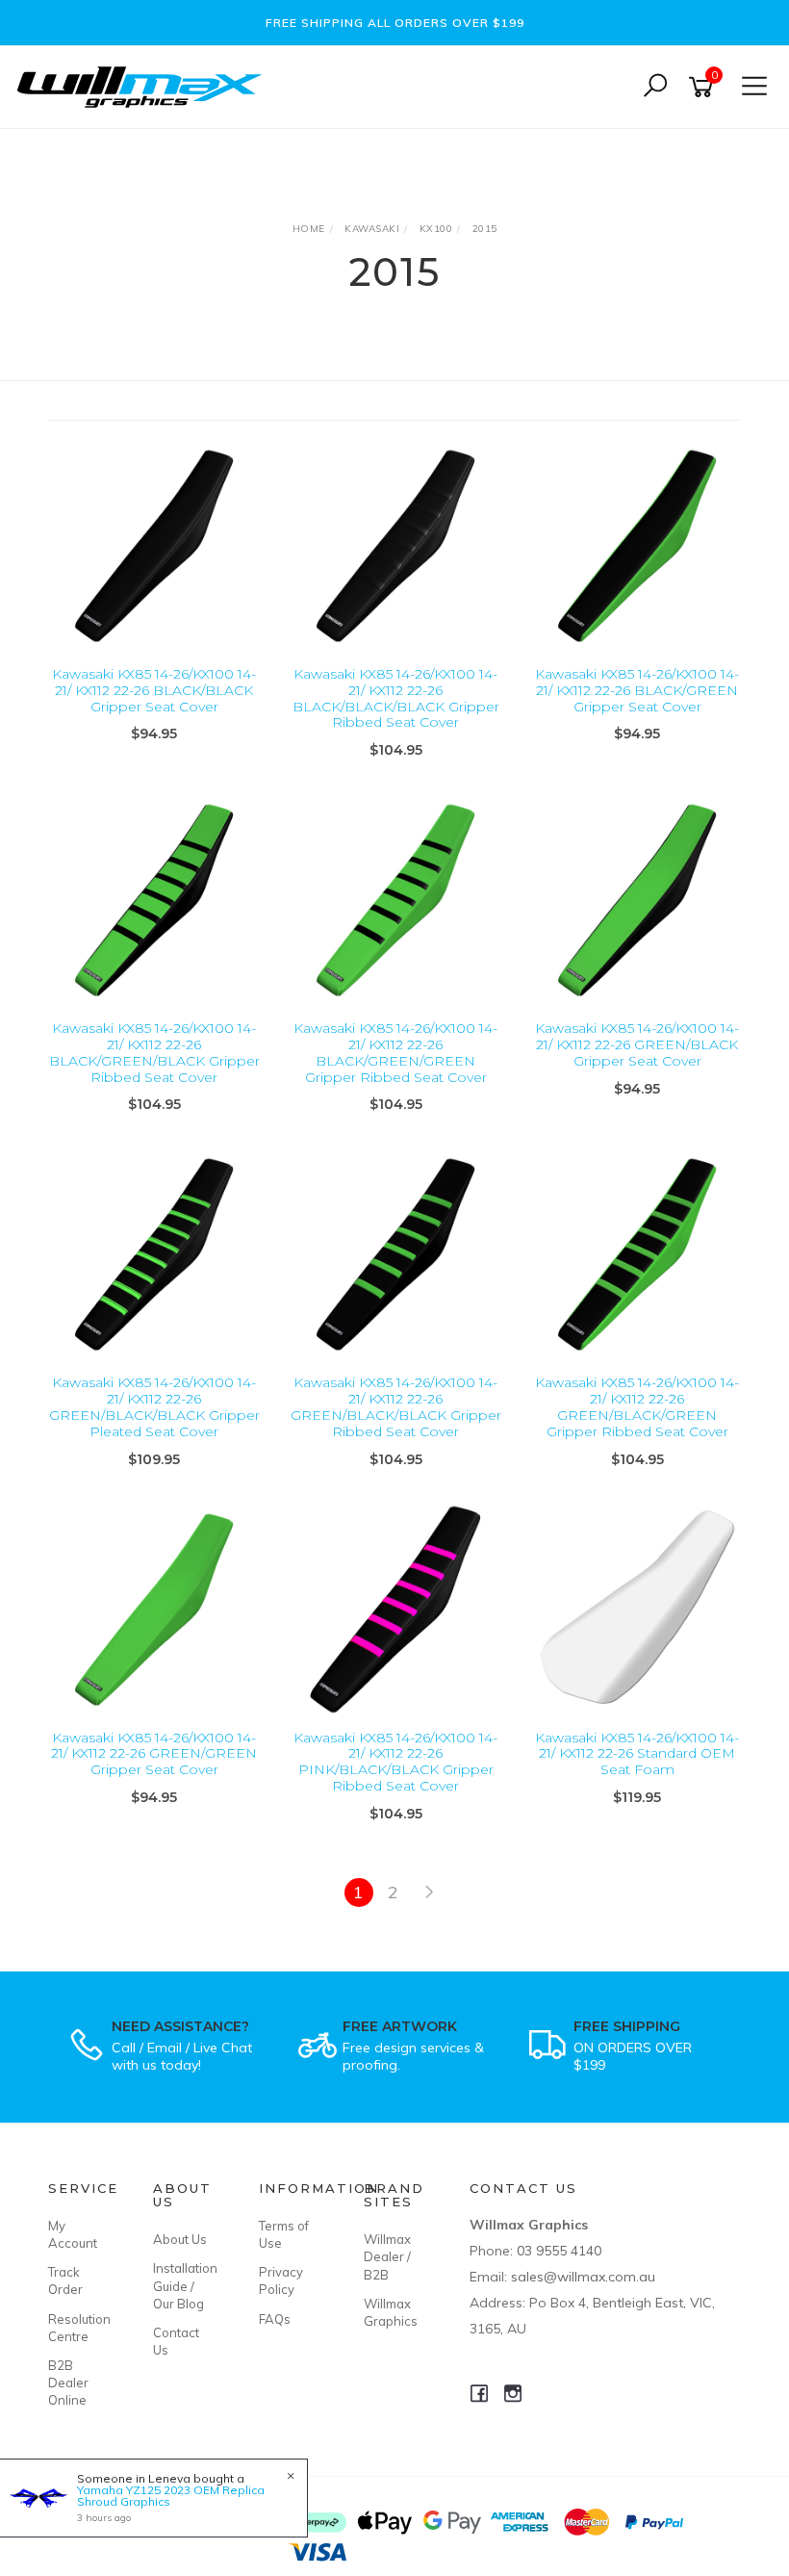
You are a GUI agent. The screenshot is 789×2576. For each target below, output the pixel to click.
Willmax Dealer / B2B (387, 2256)
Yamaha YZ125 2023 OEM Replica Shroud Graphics (171, 2496)
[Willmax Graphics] (144, 85)
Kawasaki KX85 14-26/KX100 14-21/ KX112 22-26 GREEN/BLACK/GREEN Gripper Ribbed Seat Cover (637, 1406)
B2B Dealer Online (68, 2383)
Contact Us (176, 2341)
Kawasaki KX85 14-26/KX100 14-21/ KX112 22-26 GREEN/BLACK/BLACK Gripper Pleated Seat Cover (154, 1406)
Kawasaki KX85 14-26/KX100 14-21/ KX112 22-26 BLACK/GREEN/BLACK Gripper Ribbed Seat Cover (154, 1052)
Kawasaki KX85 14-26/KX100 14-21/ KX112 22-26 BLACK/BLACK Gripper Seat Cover (154, 690)
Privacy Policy (281, 2280)
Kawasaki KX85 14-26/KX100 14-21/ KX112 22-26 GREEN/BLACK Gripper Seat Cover (637, 1044)
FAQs (275, 2319)
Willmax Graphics (391, 2312)
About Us (180, 2239)
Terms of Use (284, 2234)
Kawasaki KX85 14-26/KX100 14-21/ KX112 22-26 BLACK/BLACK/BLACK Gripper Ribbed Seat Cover (396, 698)
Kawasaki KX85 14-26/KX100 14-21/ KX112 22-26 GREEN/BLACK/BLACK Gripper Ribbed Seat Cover (396, 1406)
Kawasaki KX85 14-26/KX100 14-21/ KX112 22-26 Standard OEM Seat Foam (637, 1754)
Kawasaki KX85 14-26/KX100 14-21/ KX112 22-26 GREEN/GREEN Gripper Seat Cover (154, 1754)
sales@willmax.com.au (583, 2277)
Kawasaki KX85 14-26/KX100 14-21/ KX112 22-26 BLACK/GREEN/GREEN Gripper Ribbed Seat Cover (395, 1052)
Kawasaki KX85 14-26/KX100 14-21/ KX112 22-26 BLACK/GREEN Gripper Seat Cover (637, 690)
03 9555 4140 (559, 2251)
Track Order (65, 2280)
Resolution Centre (79, 2328)
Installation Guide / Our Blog (184, 2285)
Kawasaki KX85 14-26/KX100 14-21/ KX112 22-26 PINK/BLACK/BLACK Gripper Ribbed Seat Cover (395, 1762)
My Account (73, 2234)
